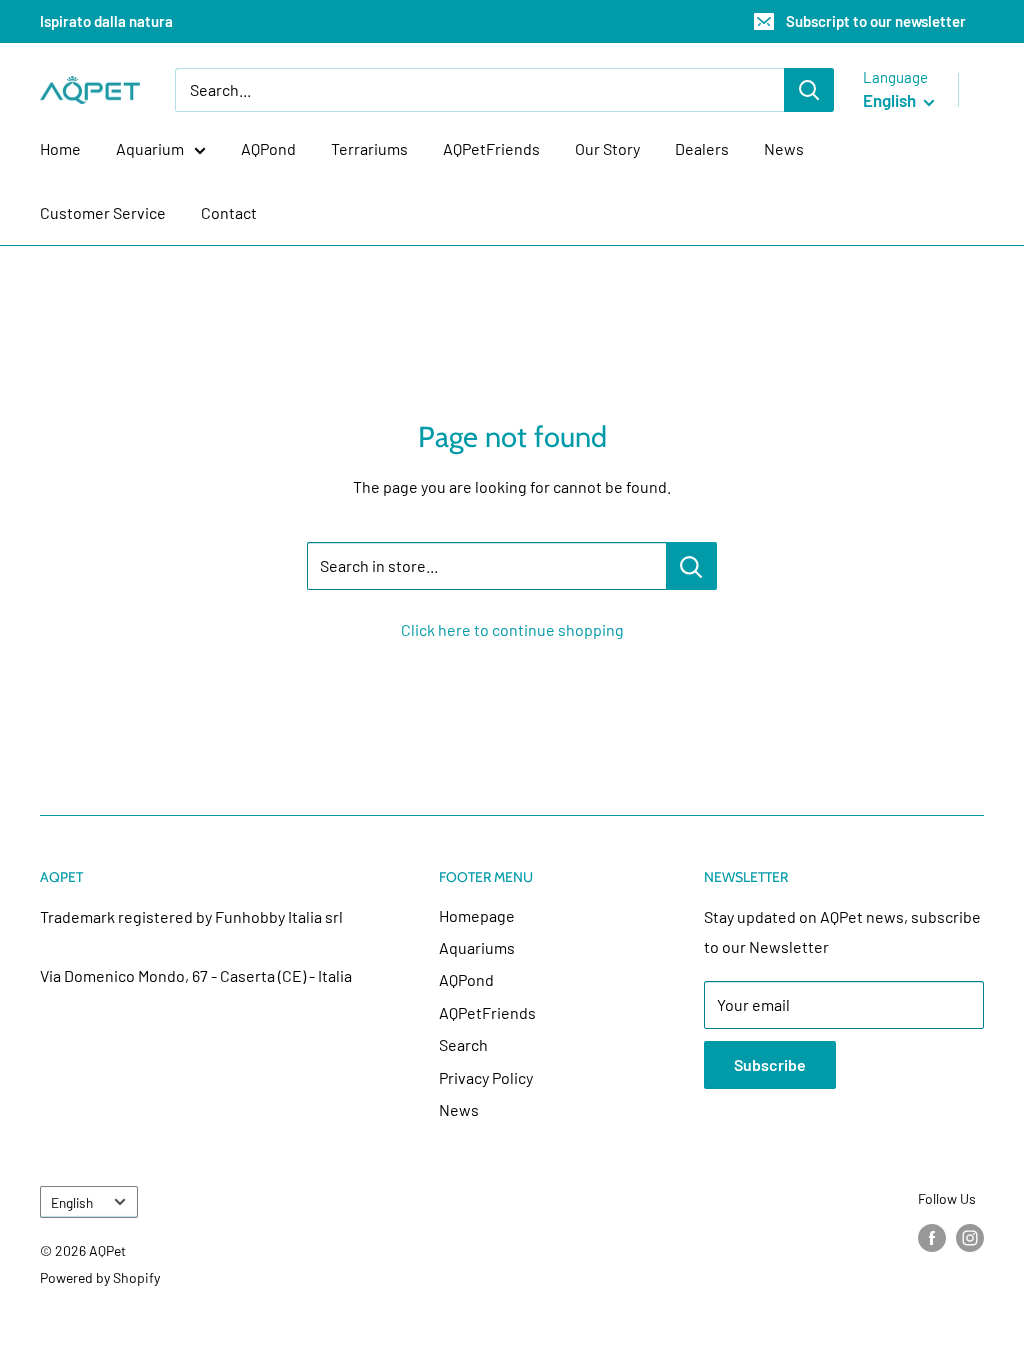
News (784, 148)
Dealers (702, 148)
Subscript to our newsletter (876, 21)
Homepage (477, 915)
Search (463, 1044)
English (72, 1202)
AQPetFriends (491, 148)
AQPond (268, 148)
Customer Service (103, 212)
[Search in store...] (691, 566)
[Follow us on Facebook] (932, 1238)
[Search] (809, 90)
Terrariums (369, 148)
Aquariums (477, 947)
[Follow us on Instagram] (970, 1238)
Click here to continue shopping (512, 629)
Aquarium (150, 148)
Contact (229, 212)
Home (60, 148)
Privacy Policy (486, 1077)
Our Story (607, 148)
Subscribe (770, 1064)
